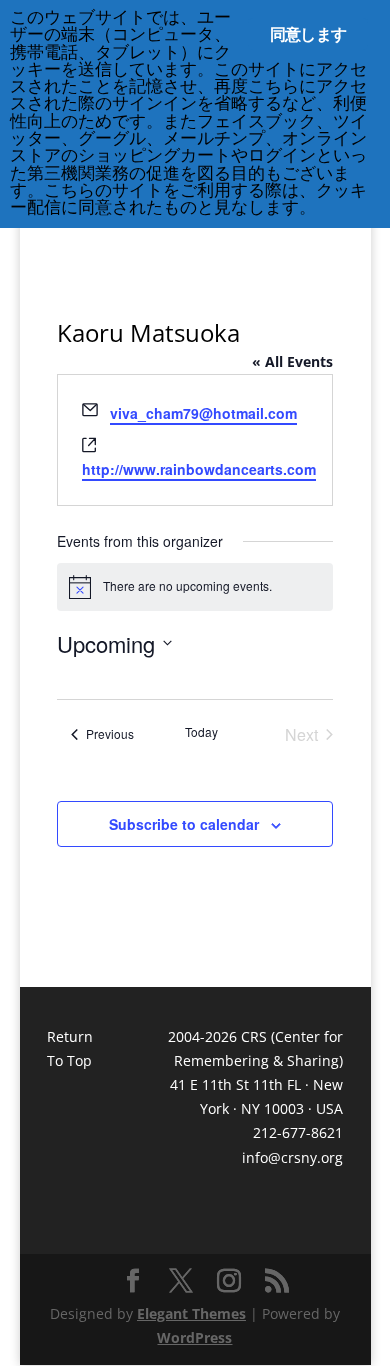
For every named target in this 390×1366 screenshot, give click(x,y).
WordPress (194, 1337)
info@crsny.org (292, 1157)
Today (201, 732)
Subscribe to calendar (184, 824)
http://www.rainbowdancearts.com (199, 469)
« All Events (292, 361)
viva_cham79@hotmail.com (203, 413)
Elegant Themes (191, 1313)
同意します (308, 34)
